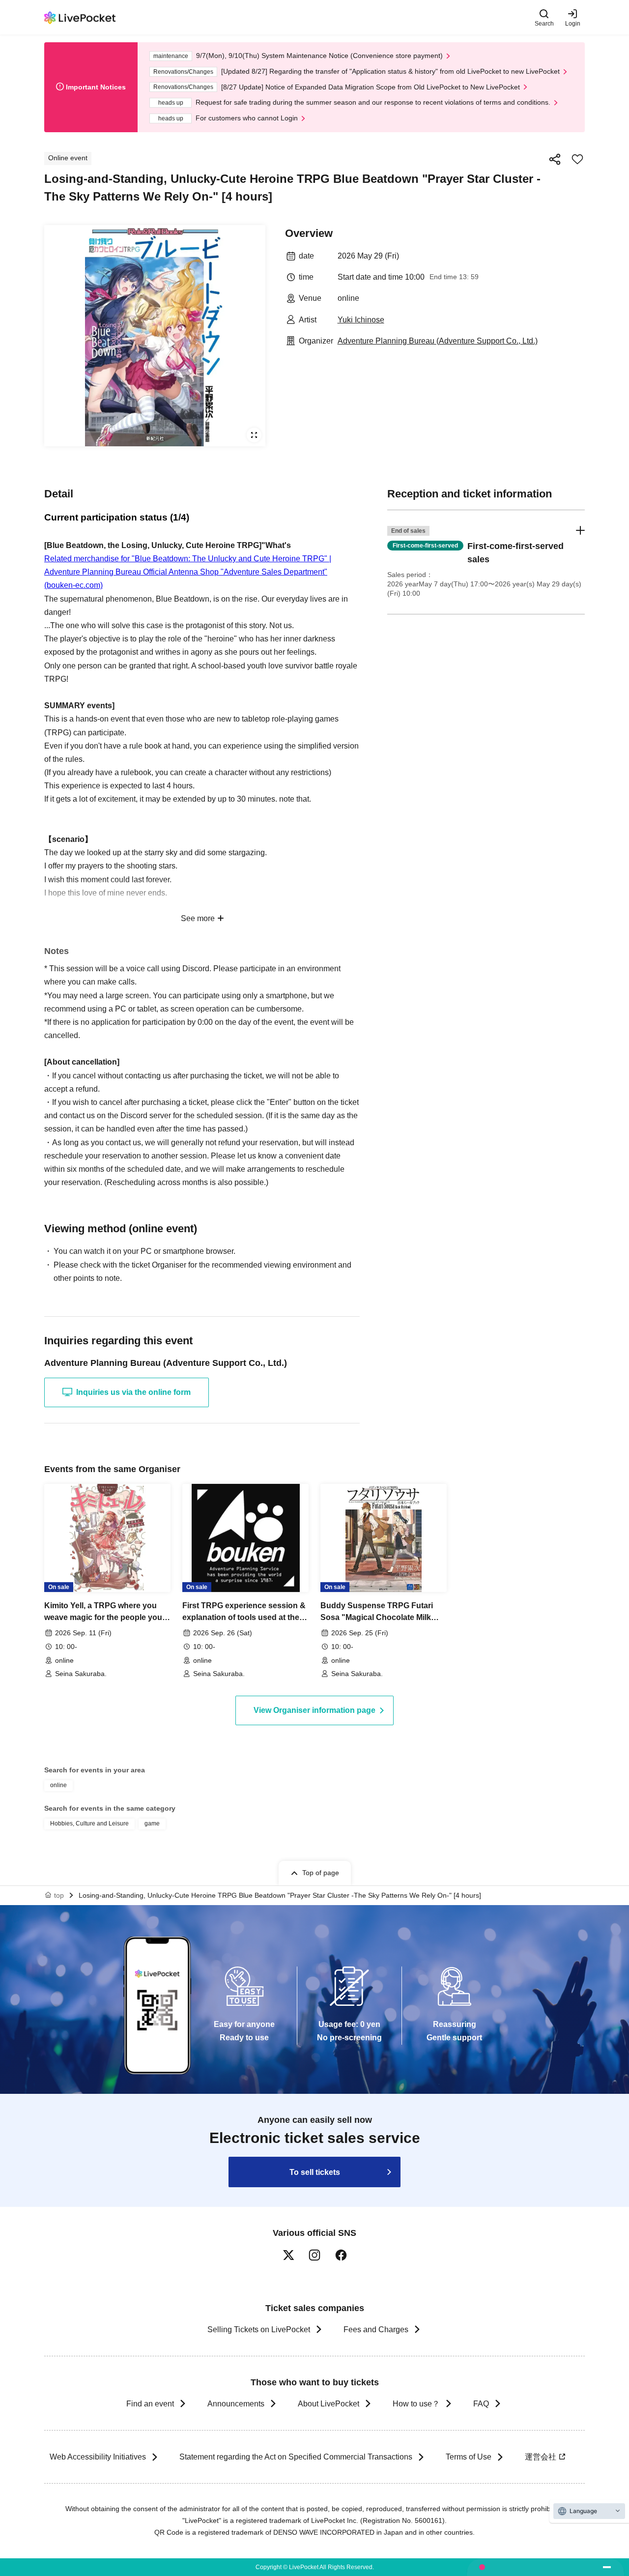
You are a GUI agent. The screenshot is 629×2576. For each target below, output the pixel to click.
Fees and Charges (376, 2330)
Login (573, 23)
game (152, 1823)
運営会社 (541, 2457)
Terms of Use (469, 2457)
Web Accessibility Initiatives (98, 2457)
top (59, 1895)
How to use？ (416, 2404)
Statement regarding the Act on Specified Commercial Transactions (296, 2457)
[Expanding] (155, 336)
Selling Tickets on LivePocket (259, 2330)
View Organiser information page (314, 1710)
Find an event (150, 2404)
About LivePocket (329, 2404)
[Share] (555, 159)
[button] (486, 562)
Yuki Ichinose (361, 320)
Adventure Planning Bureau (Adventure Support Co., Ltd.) (438, 341)
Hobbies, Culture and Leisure (89, 1823)
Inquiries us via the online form (133, 1392)
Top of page (321, 1873)
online (58, 1785)
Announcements (236, 2404)
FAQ (481, 2404)
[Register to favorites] (577, 159)
